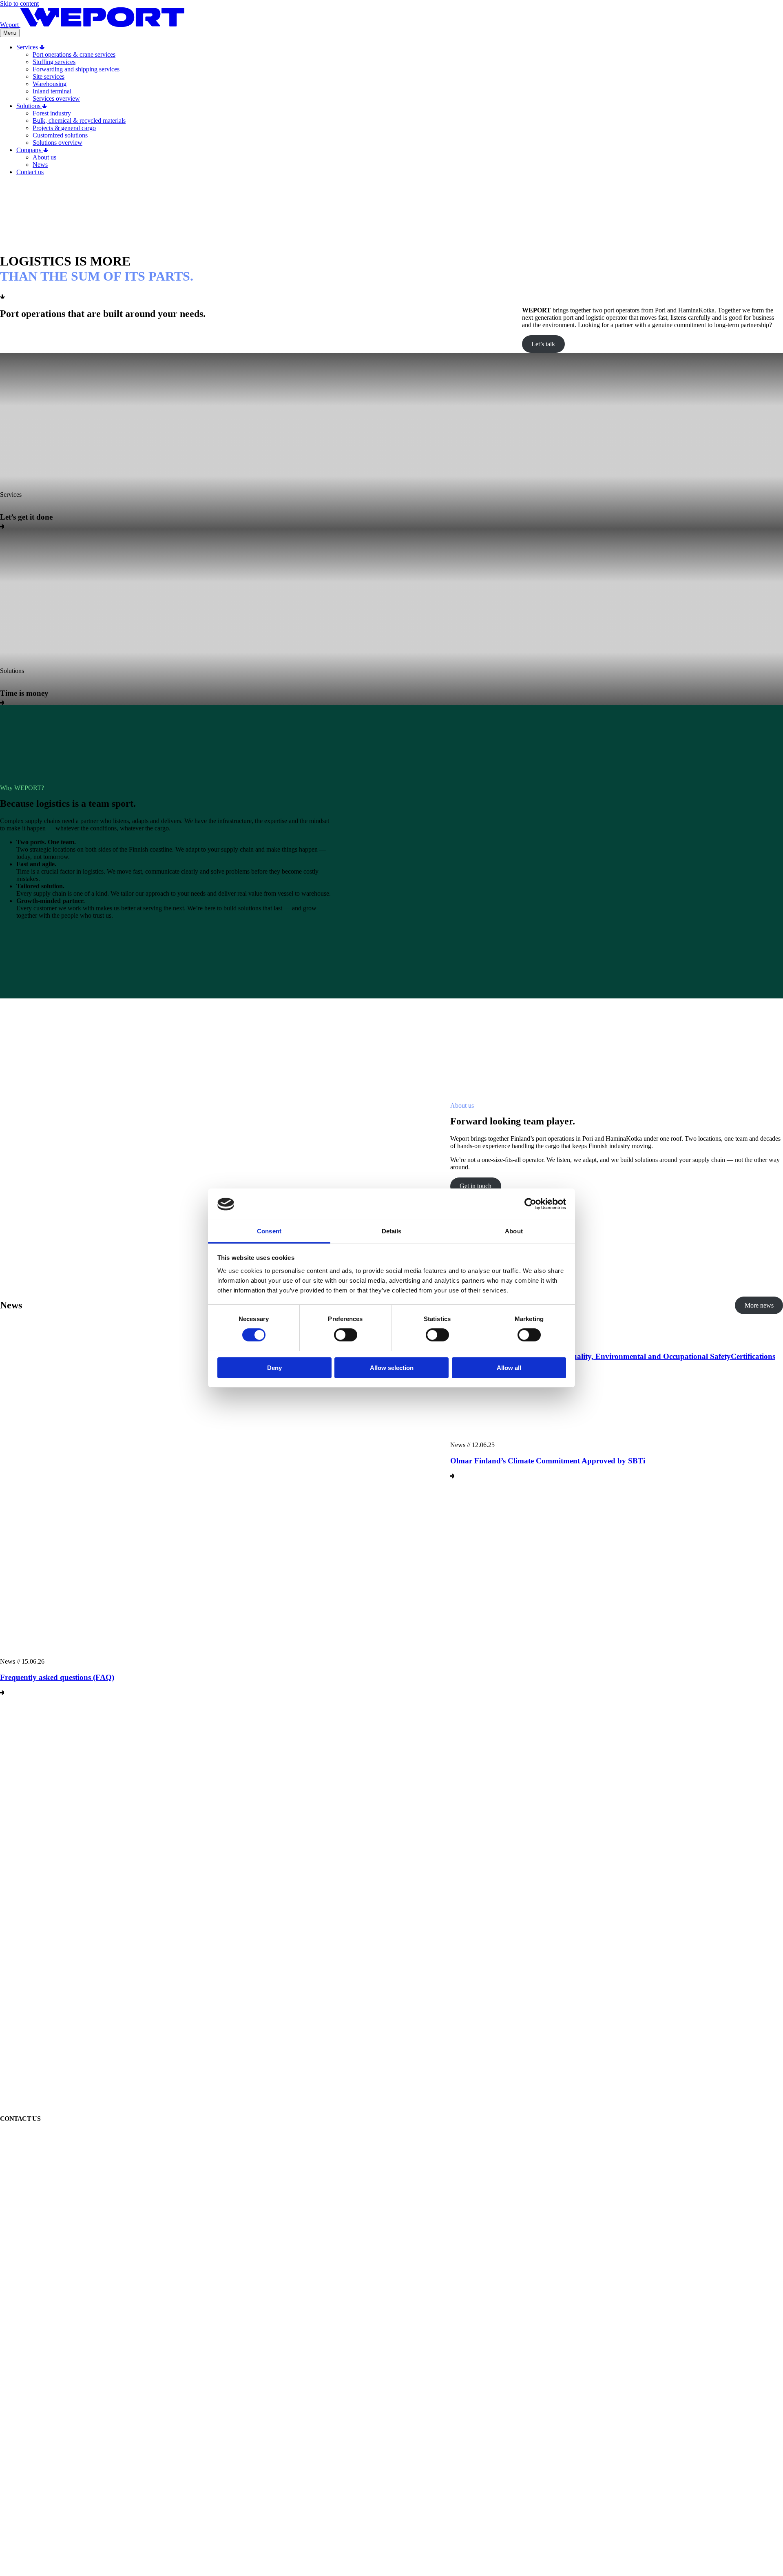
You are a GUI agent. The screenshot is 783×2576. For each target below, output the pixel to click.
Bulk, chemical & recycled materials (79, 121)
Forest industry (52, 113)
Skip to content (19, 3)
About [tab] (514, 1231)
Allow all (509, 1368)
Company (30, 150)
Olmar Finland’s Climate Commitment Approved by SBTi (548, 1461)
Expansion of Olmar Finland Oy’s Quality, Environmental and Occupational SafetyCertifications (613, 1356)
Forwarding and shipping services (76, 69)
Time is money (24, 693)
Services (28, 47)
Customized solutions (60, 135)
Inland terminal (52, 91)
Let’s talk (543, 344)
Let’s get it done (26, 517)
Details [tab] (392, 1231)
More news (759, 1305)
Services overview (56, 98)
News (40, 165)
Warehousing (50, 84)
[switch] (346, 1335)
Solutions (29, 106)
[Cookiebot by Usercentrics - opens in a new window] (530, 1204)
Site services (49, 76)
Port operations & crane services (74, 54)
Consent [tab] (269, 1231)
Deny (274, 1368)
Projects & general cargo (64, 128)
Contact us (30, 172)
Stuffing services (54, 62)
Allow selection (392, 1368)
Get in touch (476, 1186)
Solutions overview (58, 143)
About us (44, 157)
